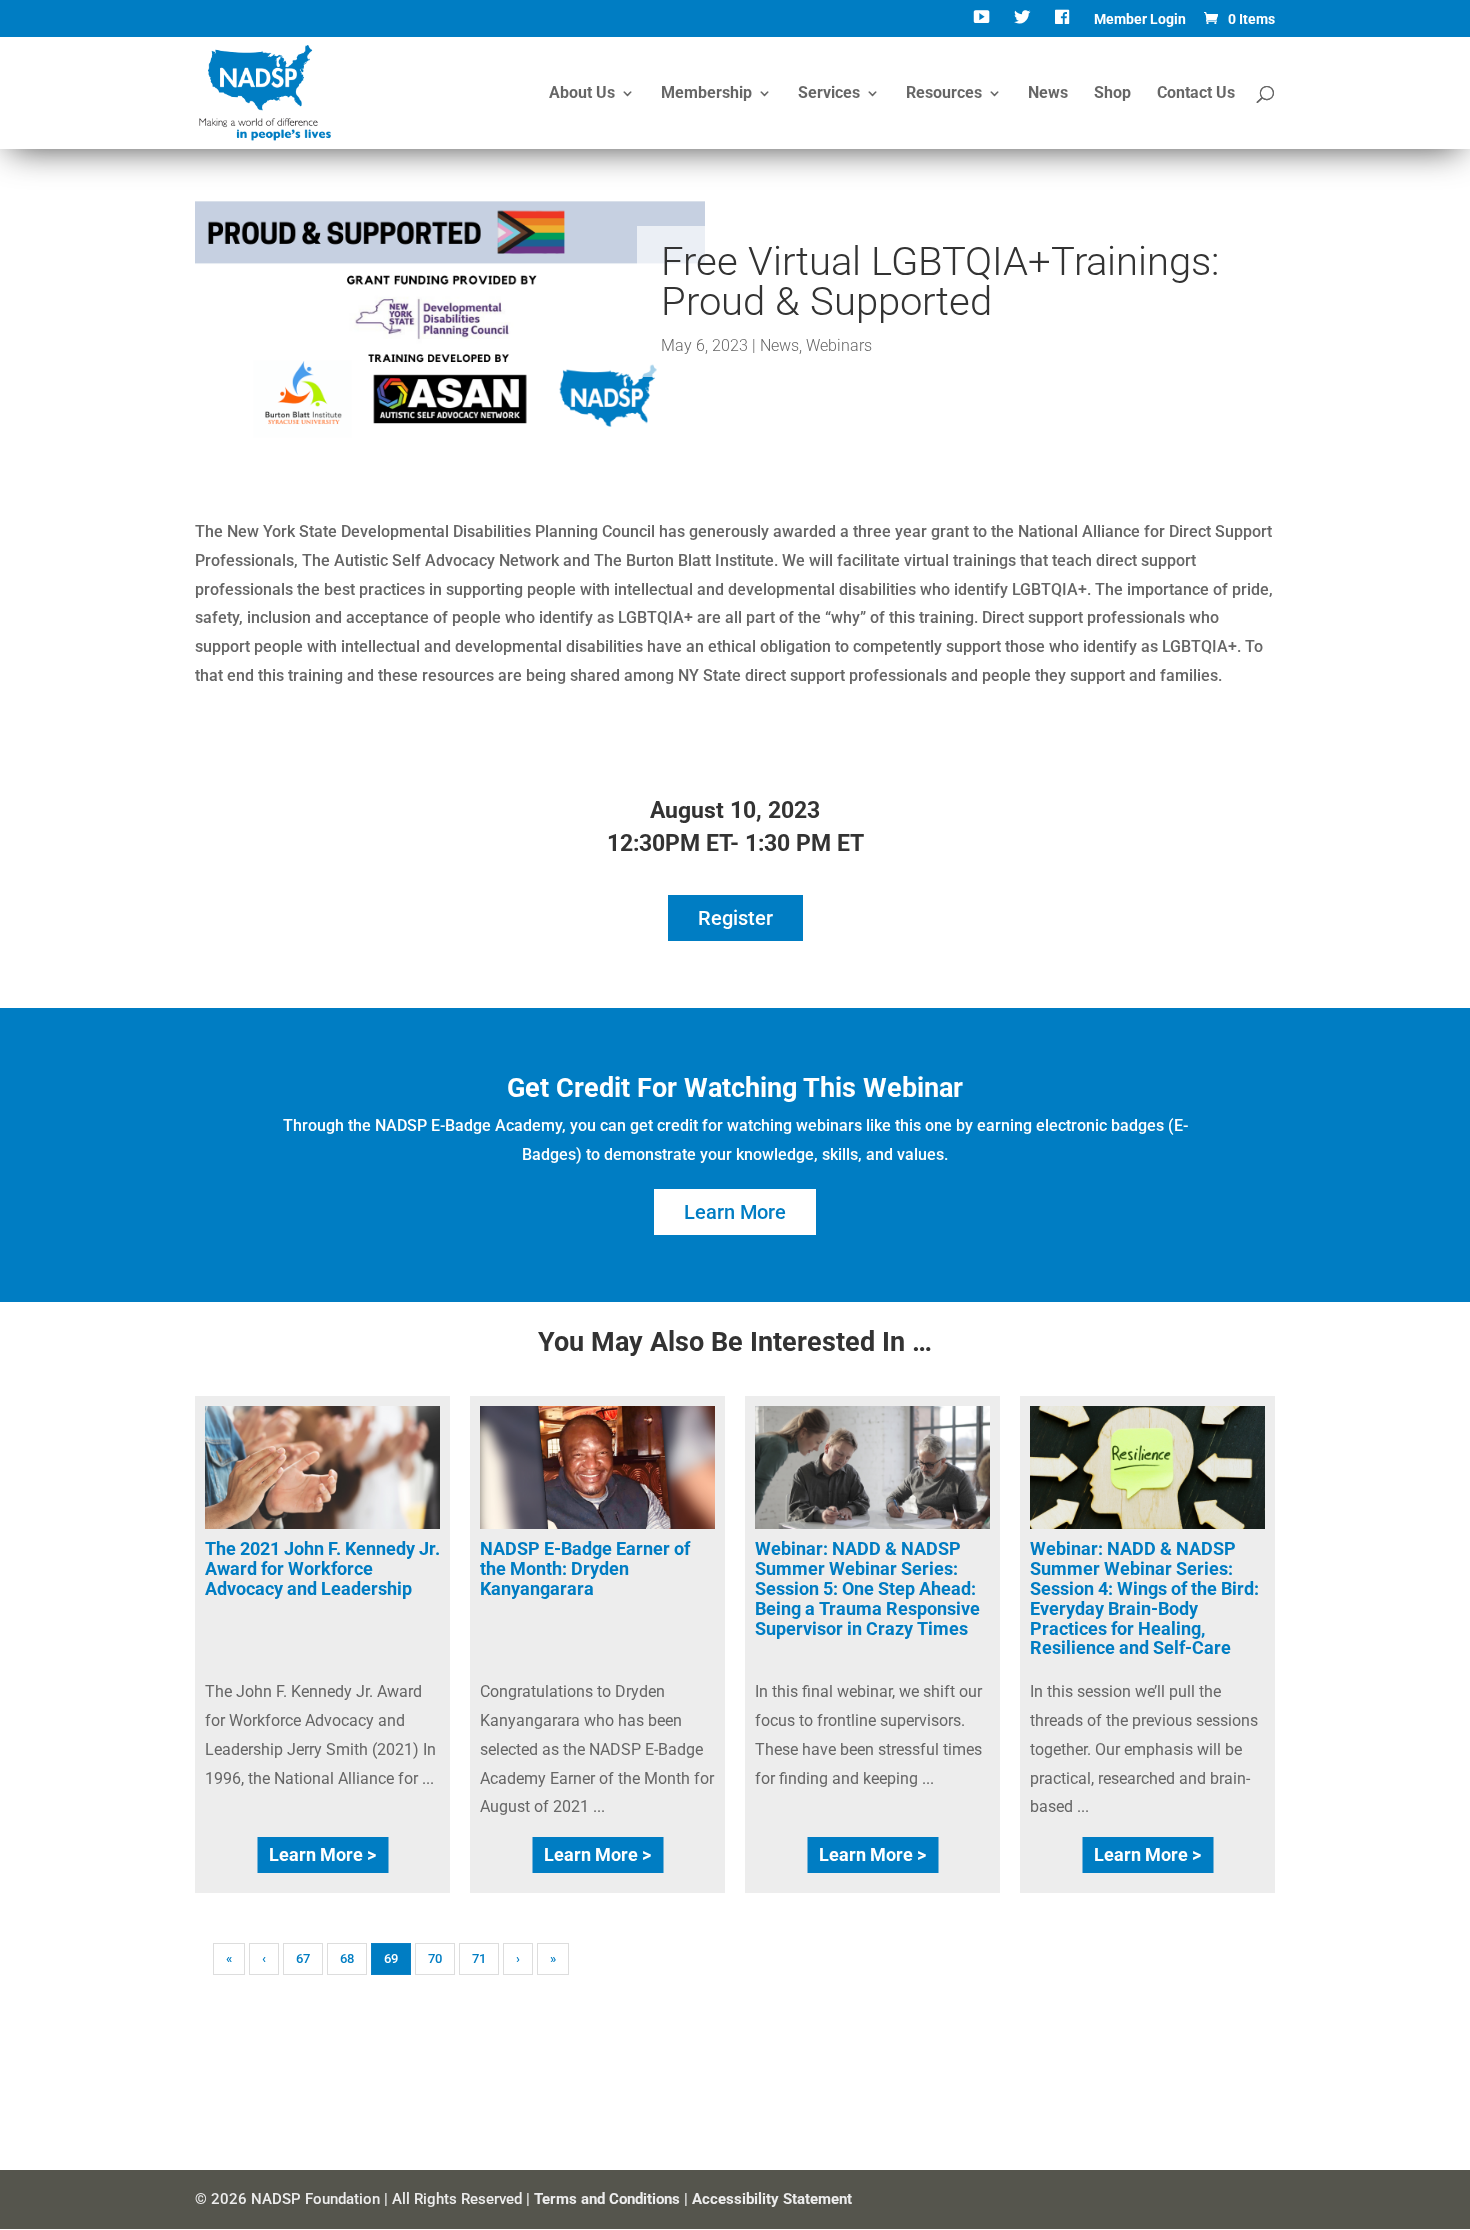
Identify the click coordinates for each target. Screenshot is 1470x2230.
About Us (582, 94)
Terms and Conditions (607, 2199)
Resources (944, 94)
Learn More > (322, 1854)
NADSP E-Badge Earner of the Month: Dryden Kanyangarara (585, 1568)
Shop (1112, 94)
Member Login (1140, 19)
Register (735, 918)
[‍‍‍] (1064, 24)
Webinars (839, 345)
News (1048, 94)
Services (829, 94)
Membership (706, 94)
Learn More (735, 1212)
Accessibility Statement (772, 2199)
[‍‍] (983, 24)
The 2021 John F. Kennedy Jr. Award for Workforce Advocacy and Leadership (322, 1568)
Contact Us (1196, 94)
